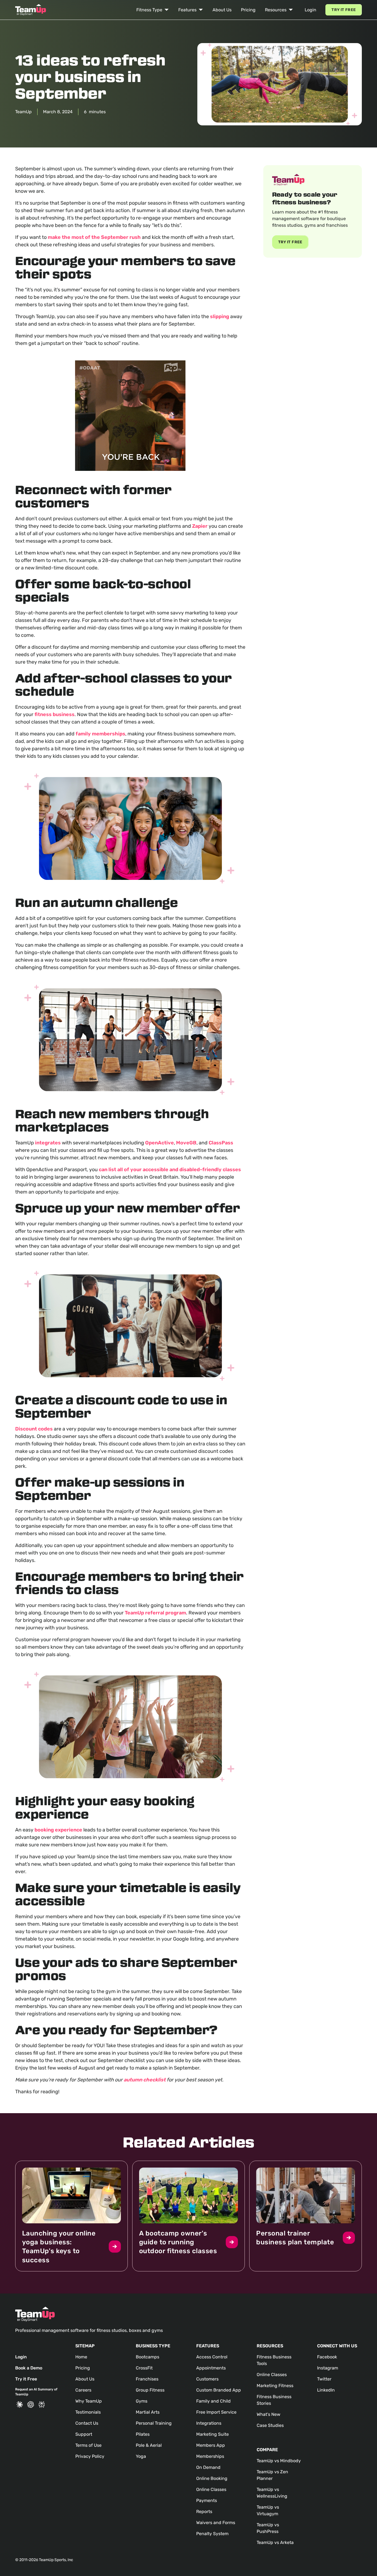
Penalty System (212, 2534)
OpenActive (160, 1143)
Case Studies (270, 2425)
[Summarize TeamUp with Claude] (20, 2405)
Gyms (142, 2401)
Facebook (327, 2357)
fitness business (55, 714)
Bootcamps (148, 2357)
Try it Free (344, 10)
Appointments (211, 2368)
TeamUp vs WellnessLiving (272, 2493)
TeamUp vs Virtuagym (268, 2510)
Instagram (328, 2368)
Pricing (248, 10)
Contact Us (87, 2423)
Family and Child (213, 2401)
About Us (222, 10)
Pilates (143, 2434)
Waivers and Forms (216, 2523)
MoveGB (186, 1143)
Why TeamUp (89, 2401)
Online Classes (211, 2489)
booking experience (58, 1830)
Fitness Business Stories (274, 2400)
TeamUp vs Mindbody (279, 2461)
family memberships (100, 734)
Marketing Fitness (275, 2386)
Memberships (210, 2456)
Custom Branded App (219, 2390)
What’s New (269, 2414)
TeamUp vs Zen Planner (272, 2475)
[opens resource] (71, 2216)
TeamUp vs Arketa (275, 2542)
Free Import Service (216, 2412)
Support (84, 2434)
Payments (207, 2500)
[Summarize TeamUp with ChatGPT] (31, 2405)
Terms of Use (88, 2445)
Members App (211, 2445)
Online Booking (212, 2478)
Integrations (209, 2423)
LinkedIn (326, 2390)
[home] (31, 10)
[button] (153, 10)
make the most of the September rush (94, 237)
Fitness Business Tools (274, 2360)
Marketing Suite (213, 2434)
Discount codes (34, 1429)
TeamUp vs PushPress (268, 2528)
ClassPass (221, 1143)
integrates (48, 1143)
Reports (204, 2512)
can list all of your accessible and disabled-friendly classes (170, 1170)
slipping (220, 316)
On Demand (208, 2467)
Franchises (147, 2379)
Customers (207, 2379)
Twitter (324, 2379)
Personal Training (154, 2423)
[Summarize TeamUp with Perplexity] (42, 2405)
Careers (83, 2390)
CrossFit (144, 2368)
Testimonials (88, 2412)
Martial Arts (148, 2412)
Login (310, 10)
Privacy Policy (90, 2456)
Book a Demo (29, 2368)
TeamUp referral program (155, 1613)
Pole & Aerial (149, 2445)
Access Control (212, 2357)
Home (81, 2357)
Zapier (200, 526)
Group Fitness (150, 2390)
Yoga (141, 2456)
